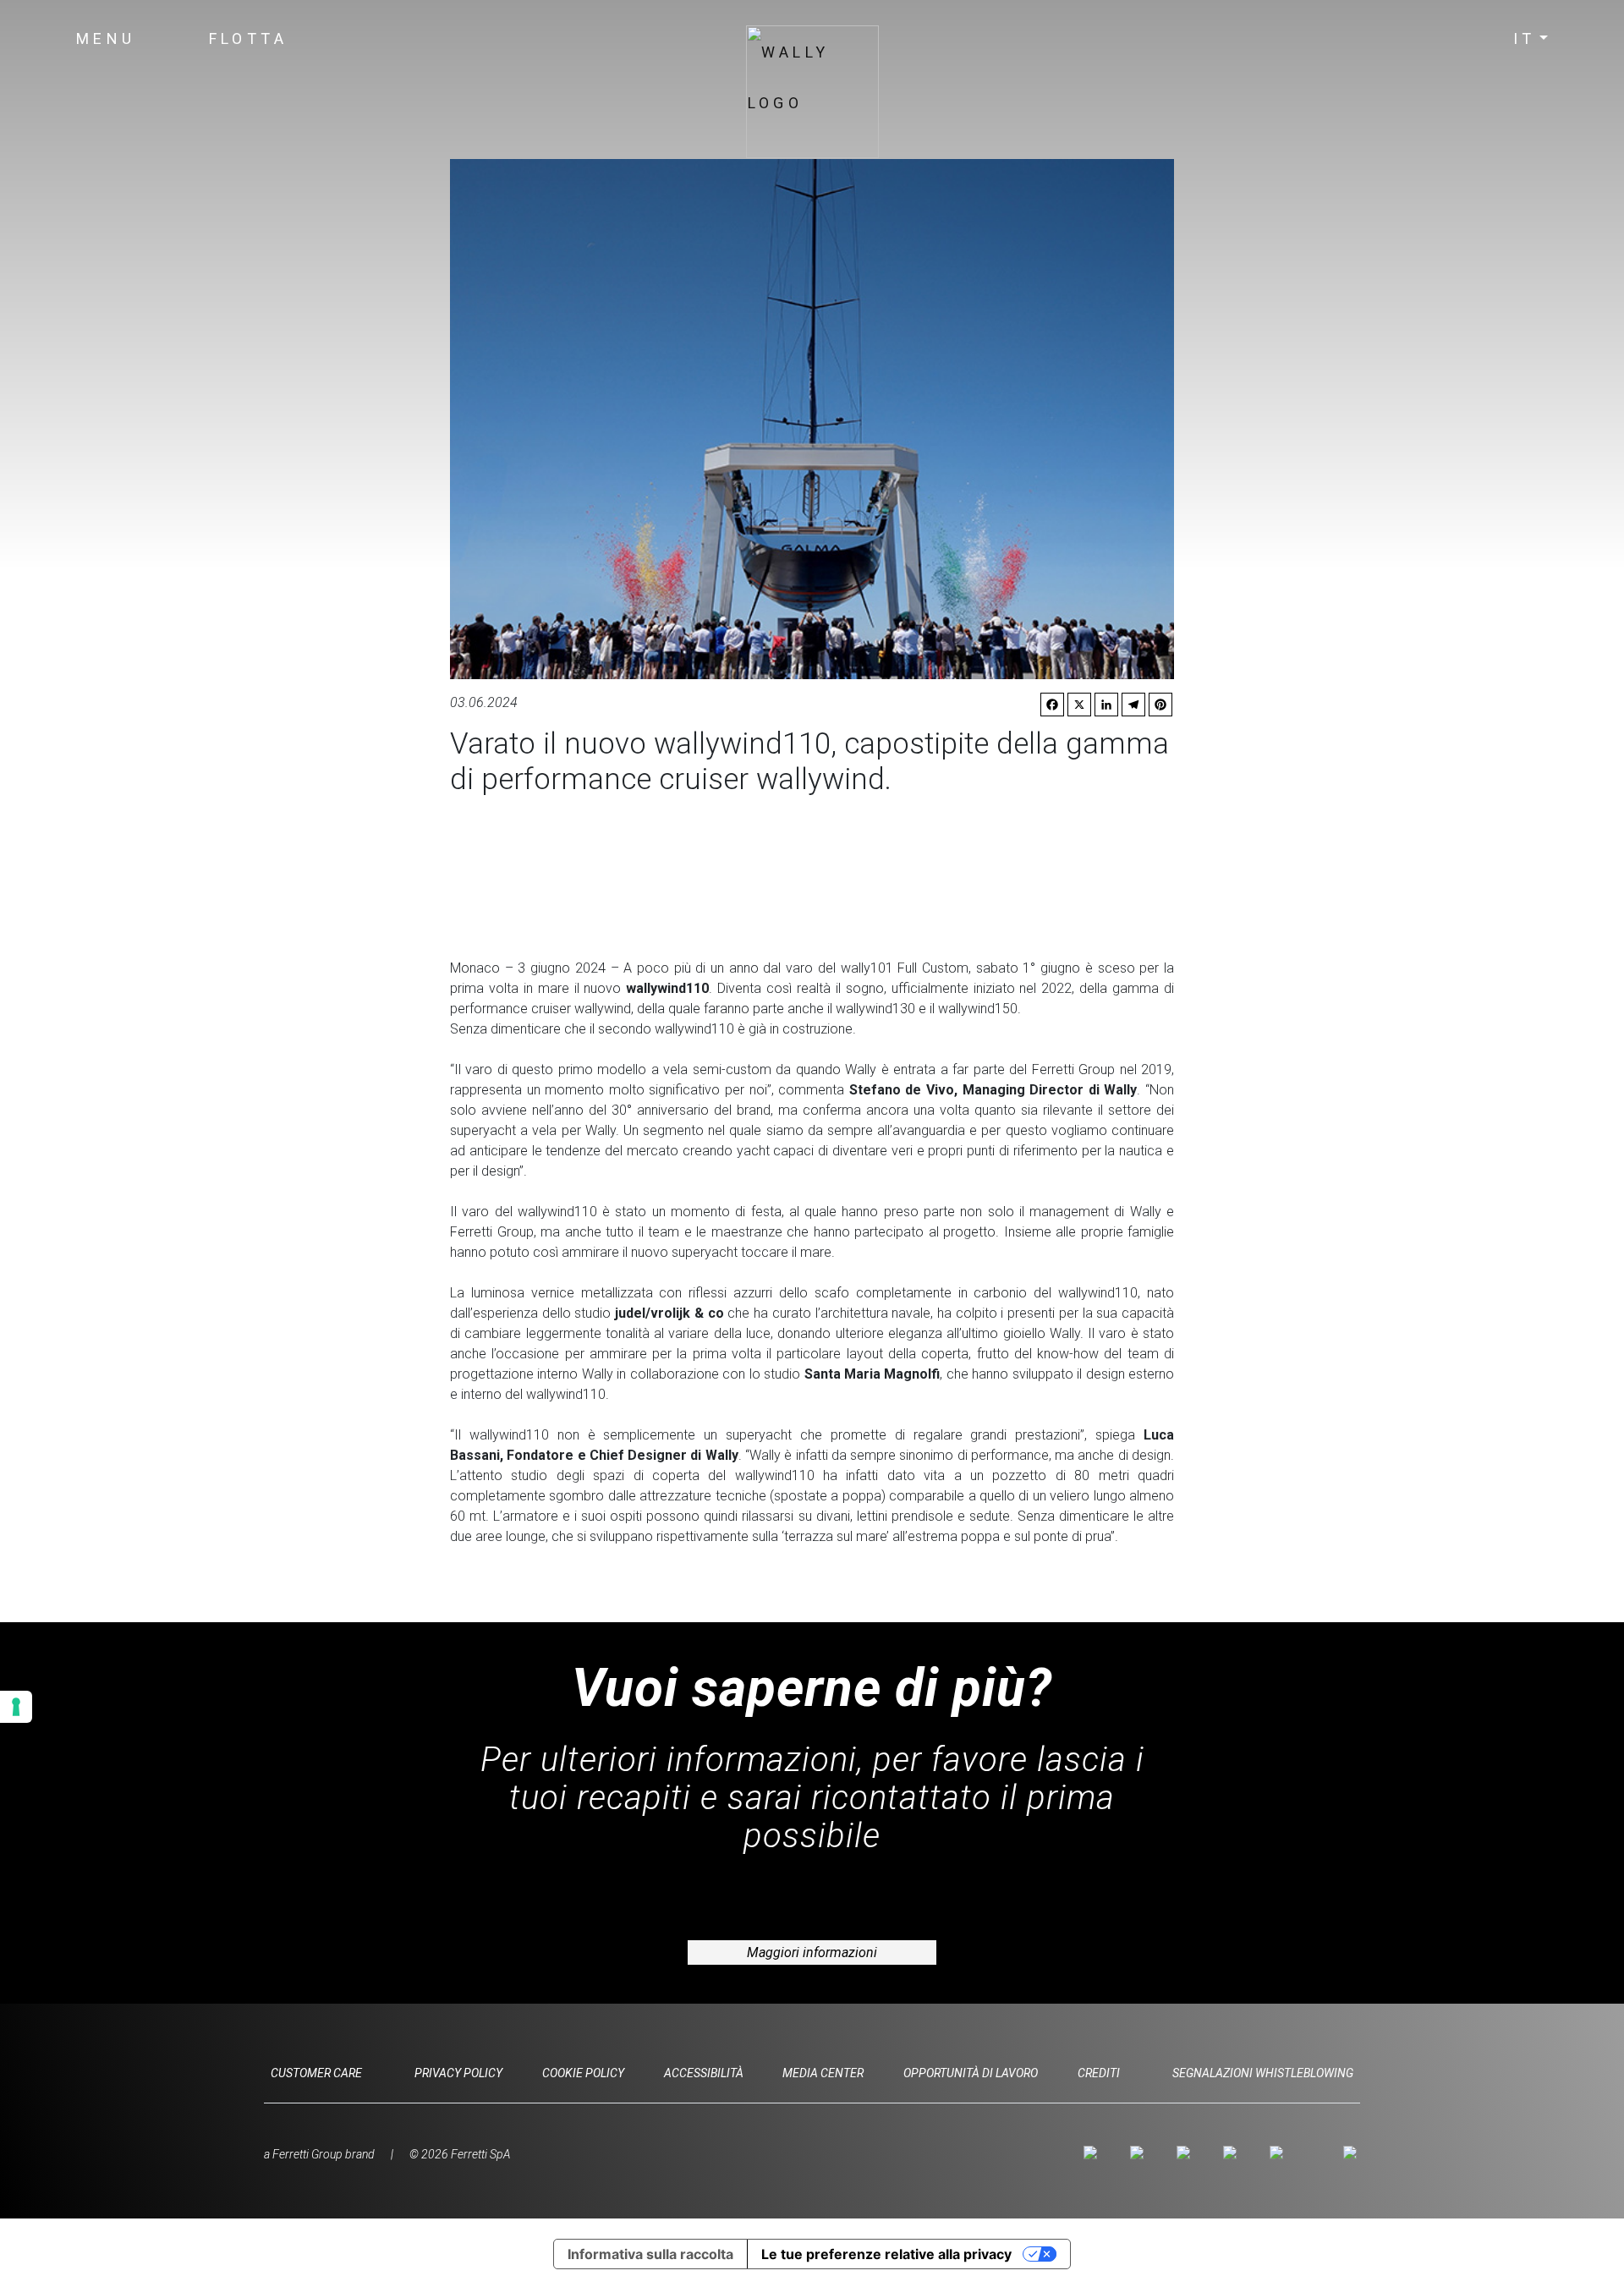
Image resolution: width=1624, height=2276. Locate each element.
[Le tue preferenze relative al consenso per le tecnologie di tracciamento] (16, 1707)
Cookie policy (583, 2073)
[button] (106, 39)
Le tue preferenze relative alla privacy (886, 2254)
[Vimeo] (1233, 2153)
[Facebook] (1140, 2153)
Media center (823, 2073)
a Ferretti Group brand (319, 2154)
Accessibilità (704, 2073)
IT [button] (1525, 38)
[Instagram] (1093, 2153)
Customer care (316, 2073)
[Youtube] (1186, 2153)
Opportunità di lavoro (971, 2073)
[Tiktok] (1279, 2153)
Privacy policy (458, 2073)
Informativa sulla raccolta (650, 2254)
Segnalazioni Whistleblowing (1263, 2073)
